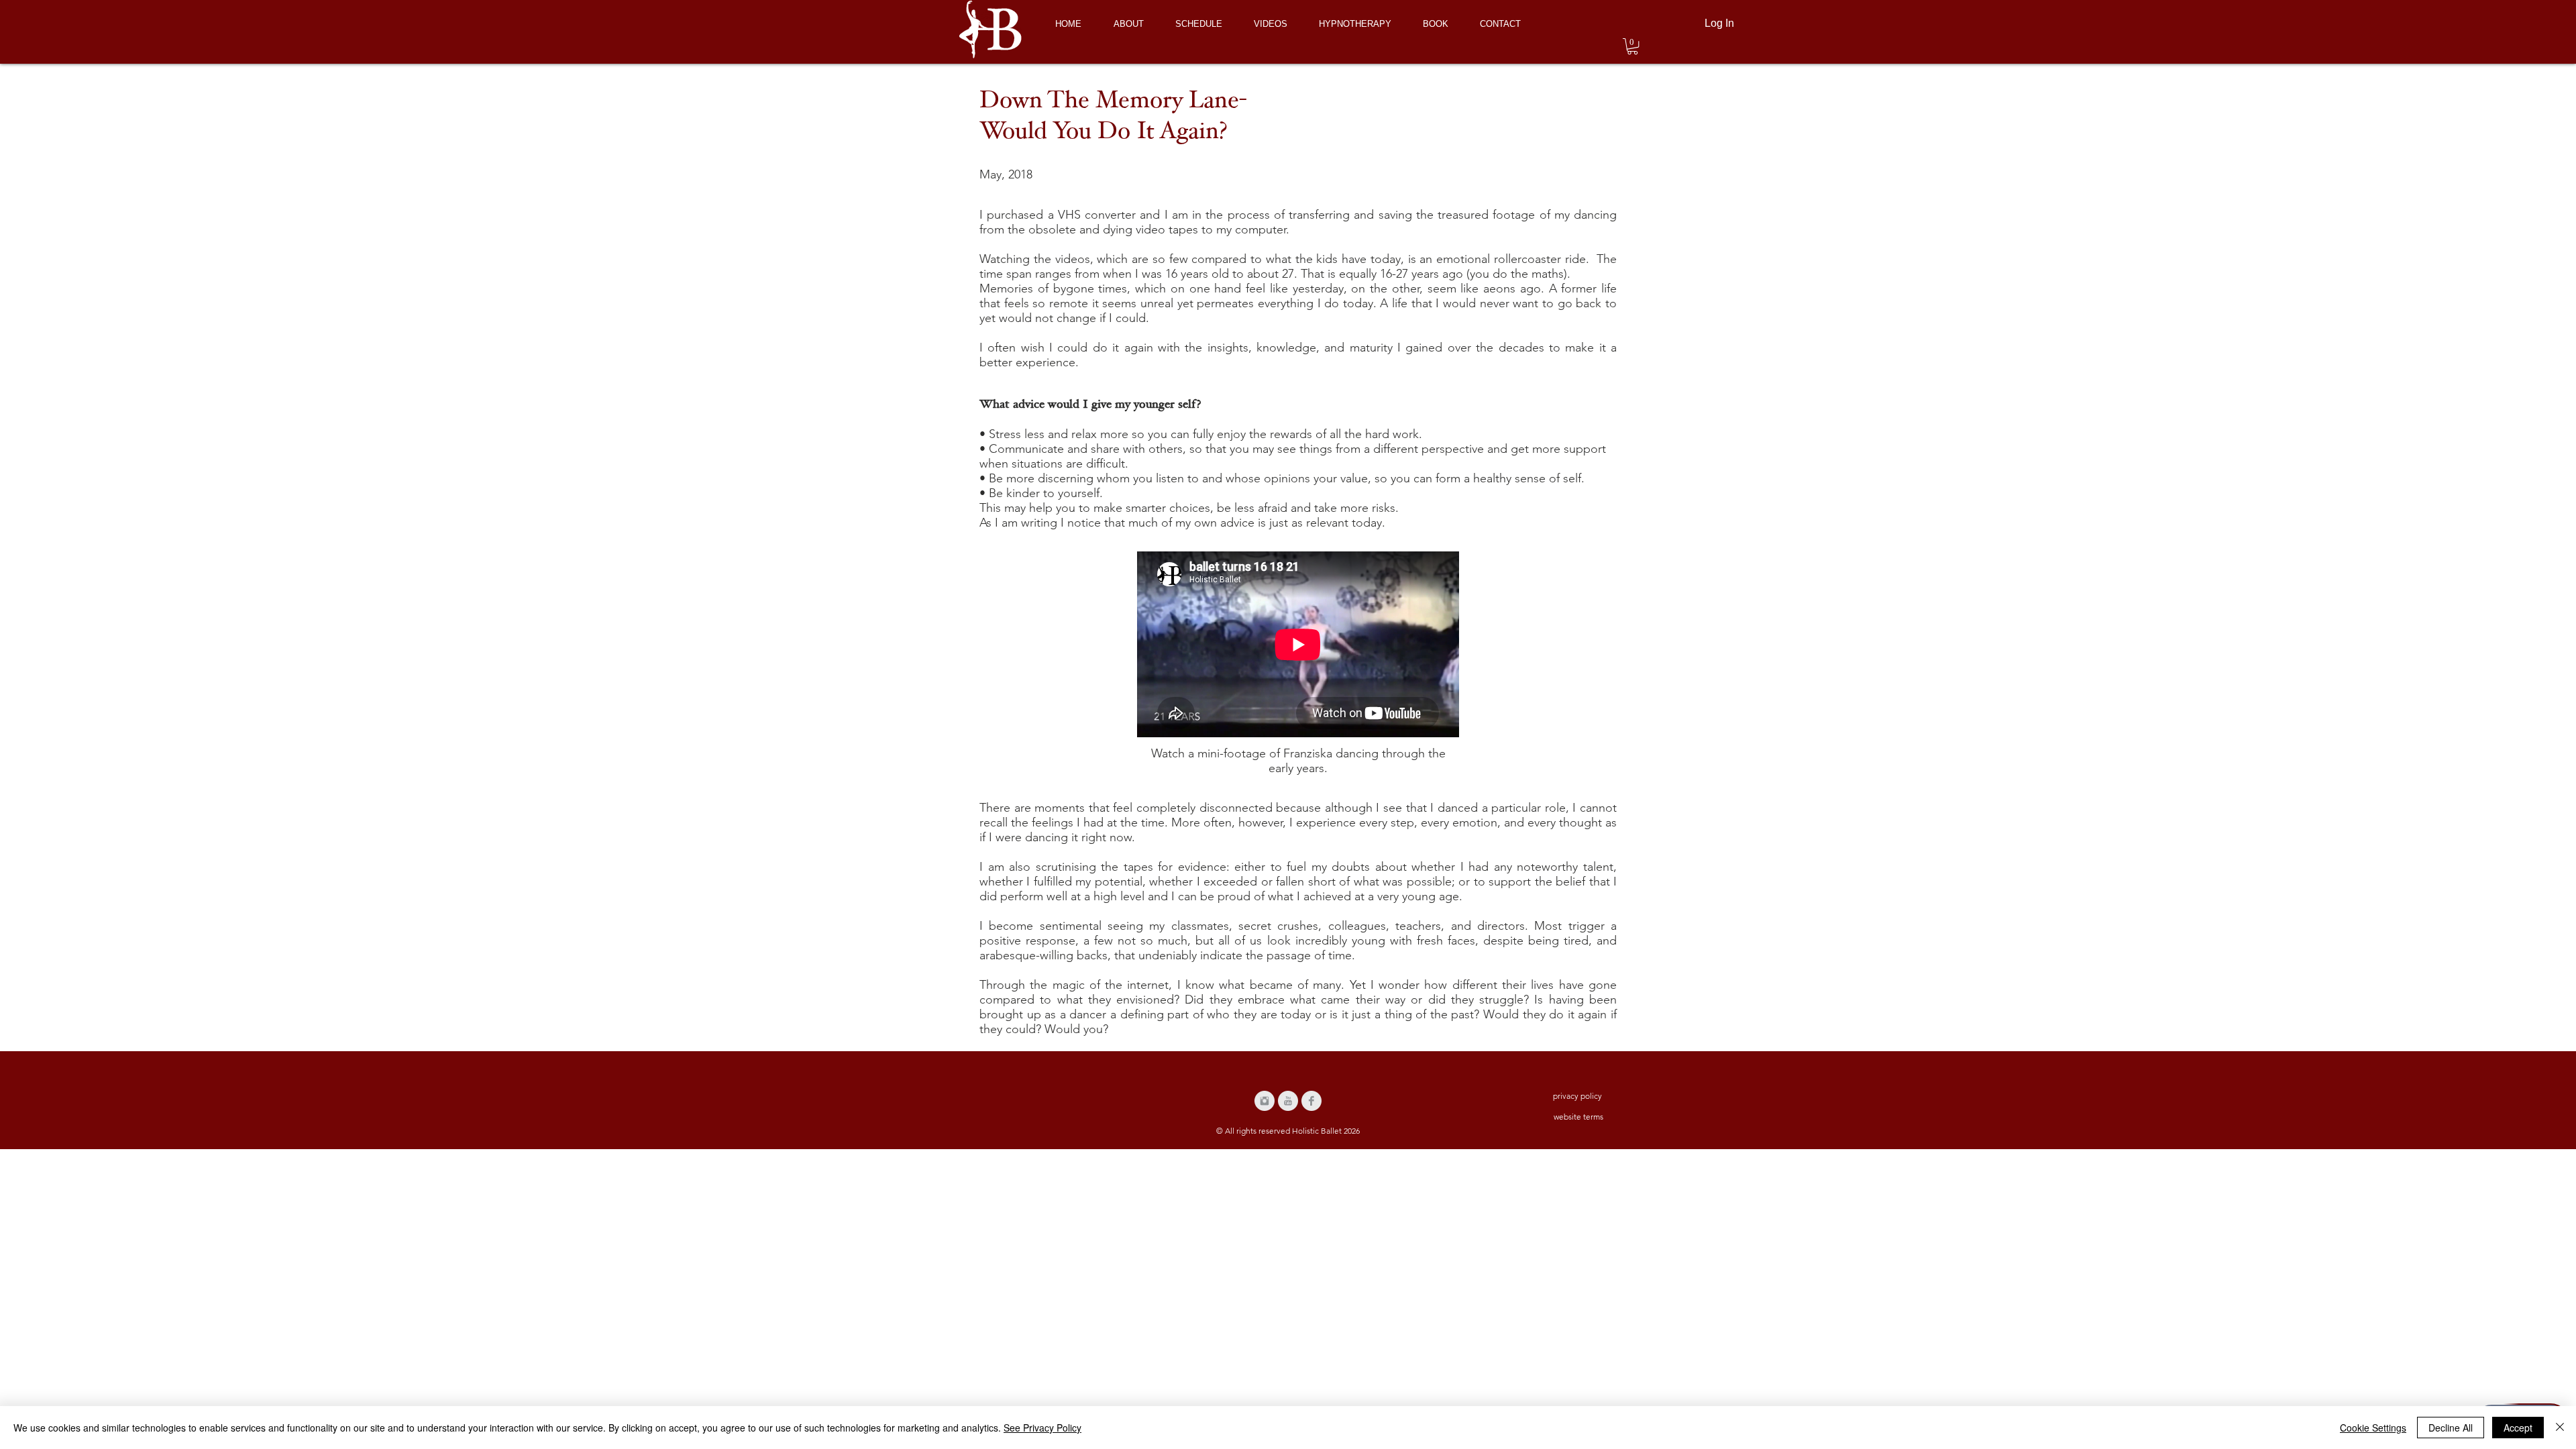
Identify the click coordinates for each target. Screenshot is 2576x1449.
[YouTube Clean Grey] (1288, 1101)
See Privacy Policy (1042, 1428)
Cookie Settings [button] (2373, 1428)
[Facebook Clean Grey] (1311, 1101)
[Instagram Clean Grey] (1265, 1101)
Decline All (2451, 1428)
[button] (1632, 46)
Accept (2518, 1428)
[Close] (2560, 1428)
